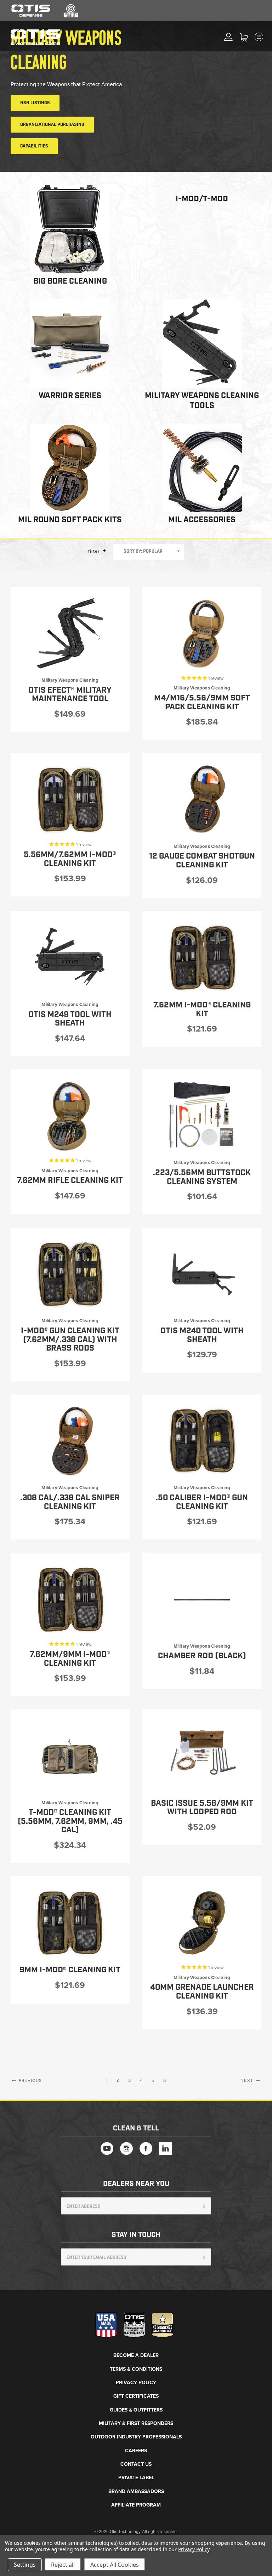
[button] (104, 550)
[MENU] (265, 37)
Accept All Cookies (115, 2565)
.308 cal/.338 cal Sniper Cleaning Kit (70, 1502)
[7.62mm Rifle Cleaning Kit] (70, 1116)
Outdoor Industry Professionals (136, 2437)
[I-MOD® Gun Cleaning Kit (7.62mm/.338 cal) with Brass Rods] (70, 1274)
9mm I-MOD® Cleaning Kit (70, 1970)
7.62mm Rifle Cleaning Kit (70, 1181)
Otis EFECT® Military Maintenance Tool (70, 695)
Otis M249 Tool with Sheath (70, 1019)
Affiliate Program (136, 2505)
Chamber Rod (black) (202, 1656)
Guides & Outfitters (136, 2410)
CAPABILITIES (34, 146)
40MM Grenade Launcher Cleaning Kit (202, 1992)
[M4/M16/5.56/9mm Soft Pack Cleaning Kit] (202, 633)
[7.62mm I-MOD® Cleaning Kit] (202, 958)
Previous (30, 2080)
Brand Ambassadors (136, 2491)
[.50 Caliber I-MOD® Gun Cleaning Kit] (202, 1441)
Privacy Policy (136, 2383)
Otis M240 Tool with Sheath (202, 1335)
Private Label (136, 2478)
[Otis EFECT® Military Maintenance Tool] (70, 633)
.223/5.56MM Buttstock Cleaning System (202, 1177)
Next (248, 2080)
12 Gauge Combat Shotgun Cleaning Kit (202, 861)
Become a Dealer (136, 2355)
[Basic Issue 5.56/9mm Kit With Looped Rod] (202, 1756)
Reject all (63, 2565)
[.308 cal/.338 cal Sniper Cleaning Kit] (70, 1441)
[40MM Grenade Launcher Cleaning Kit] (202, 1923)
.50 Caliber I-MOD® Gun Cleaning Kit (202, 1502)
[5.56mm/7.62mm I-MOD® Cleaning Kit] (70, 800)
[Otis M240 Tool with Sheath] (202, 1274)
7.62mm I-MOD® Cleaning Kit (202, 1010)
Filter (95, 551)
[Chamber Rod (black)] (202, 1599)
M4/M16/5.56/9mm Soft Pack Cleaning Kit (202, 703)
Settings (25, 2565)
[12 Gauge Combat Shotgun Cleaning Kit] (202, 800)
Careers (136, 2451)
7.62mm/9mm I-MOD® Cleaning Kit (70, 1659)
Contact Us (136, 2464)
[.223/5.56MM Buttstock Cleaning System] (202, 1116)
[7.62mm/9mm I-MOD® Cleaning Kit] (70, 1599)
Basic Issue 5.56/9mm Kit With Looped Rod (202, 1808)
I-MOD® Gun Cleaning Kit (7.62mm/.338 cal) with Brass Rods (70, 1340)
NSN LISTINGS (35, 103)
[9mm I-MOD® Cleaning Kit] (70, 1923)
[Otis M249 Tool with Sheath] (70, 958)
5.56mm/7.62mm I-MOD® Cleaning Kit (70, 859)
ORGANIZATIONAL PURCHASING (52, 125)
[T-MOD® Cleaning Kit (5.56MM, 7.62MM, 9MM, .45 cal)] (70, 1756)
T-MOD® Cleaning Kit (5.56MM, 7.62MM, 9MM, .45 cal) (70, 1821)
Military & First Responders (136, 2423)
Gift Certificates (136, 2396)
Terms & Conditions (136, 2369)
